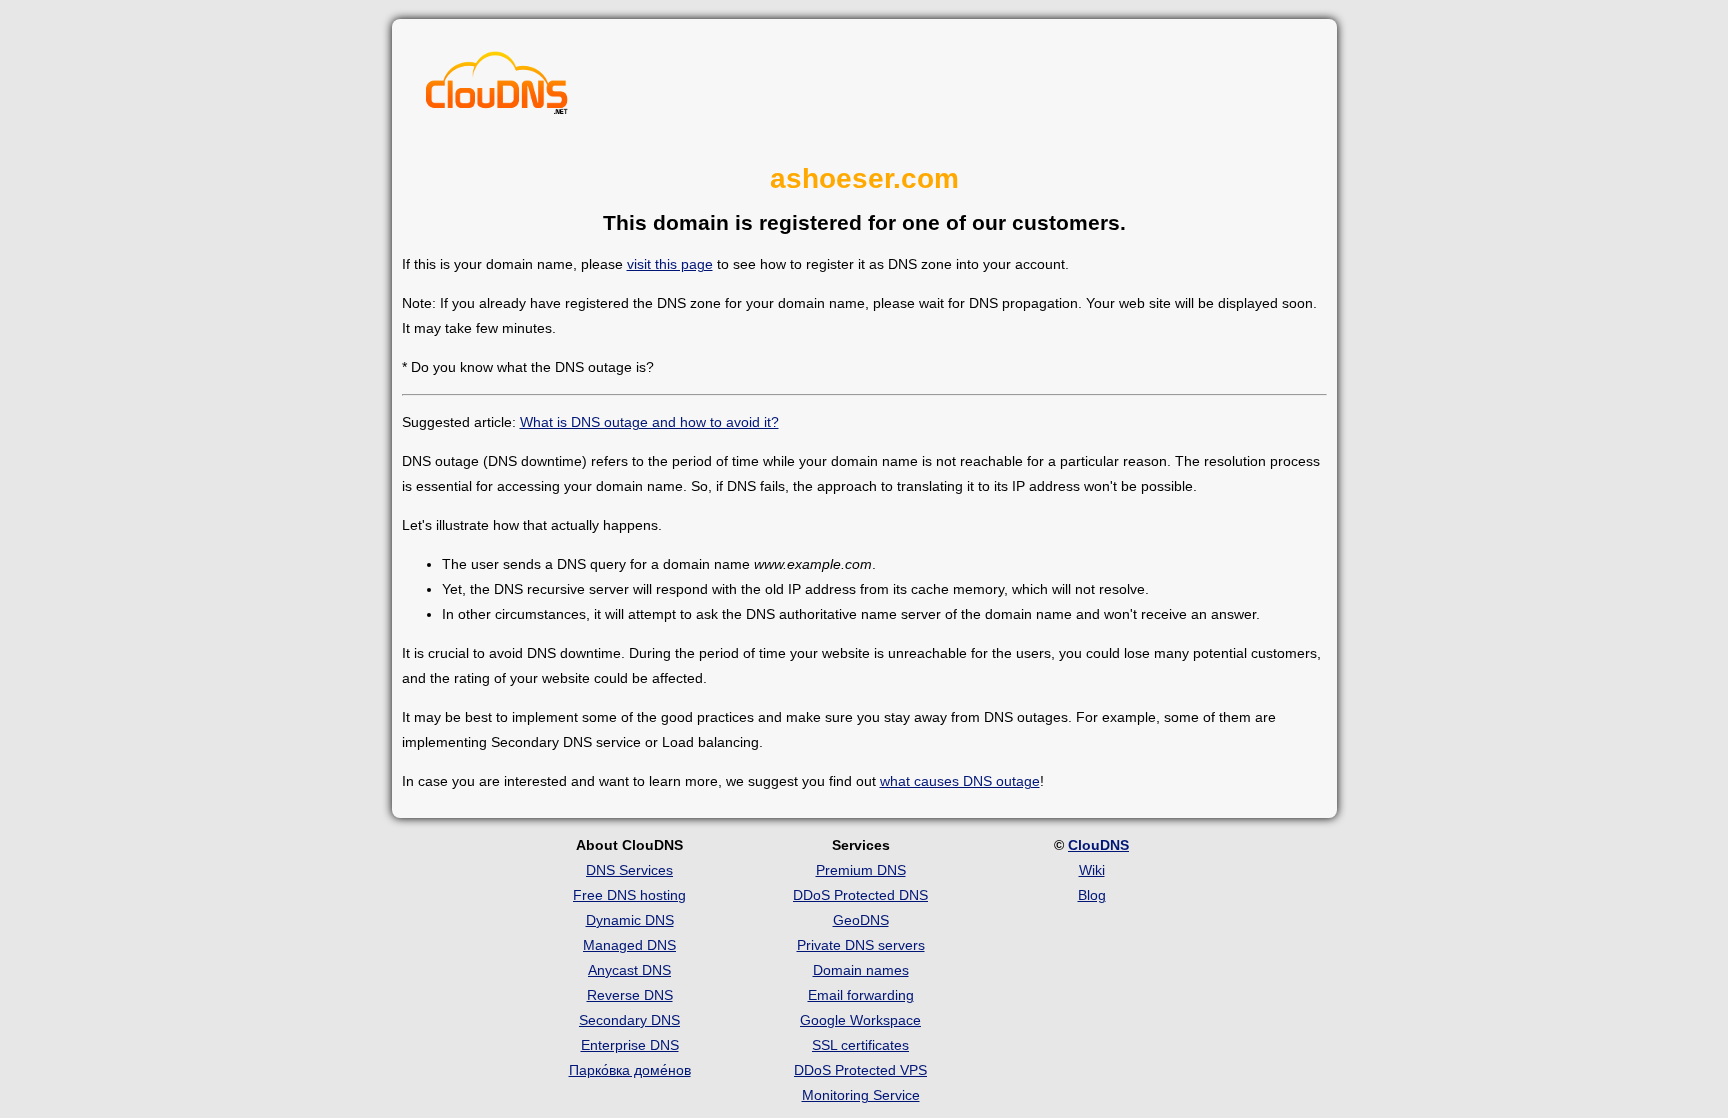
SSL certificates (860, 1045)
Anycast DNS (629, 970)
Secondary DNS (629, 1020)
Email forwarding (861, 995)
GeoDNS (861, 920)
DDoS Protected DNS (860, 895)
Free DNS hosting (629, 895)
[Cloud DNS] (497, 88)
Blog (1092, 895)
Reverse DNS (630, 995)
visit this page (670, 264)
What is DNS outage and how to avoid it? (649, 422)
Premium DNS (861, 870)
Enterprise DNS (630, 1045)
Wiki (1092, 870)
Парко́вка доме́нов (630, 1070)
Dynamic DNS (630, 920)
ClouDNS (1098, 845)
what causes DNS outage (960, 781)
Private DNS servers (861, 945)
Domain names (861, 970)
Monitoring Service (861, 1095)
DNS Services (629, 870)
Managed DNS (629, 945)
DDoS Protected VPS (860, 1070)
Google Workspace (860, 1020)
